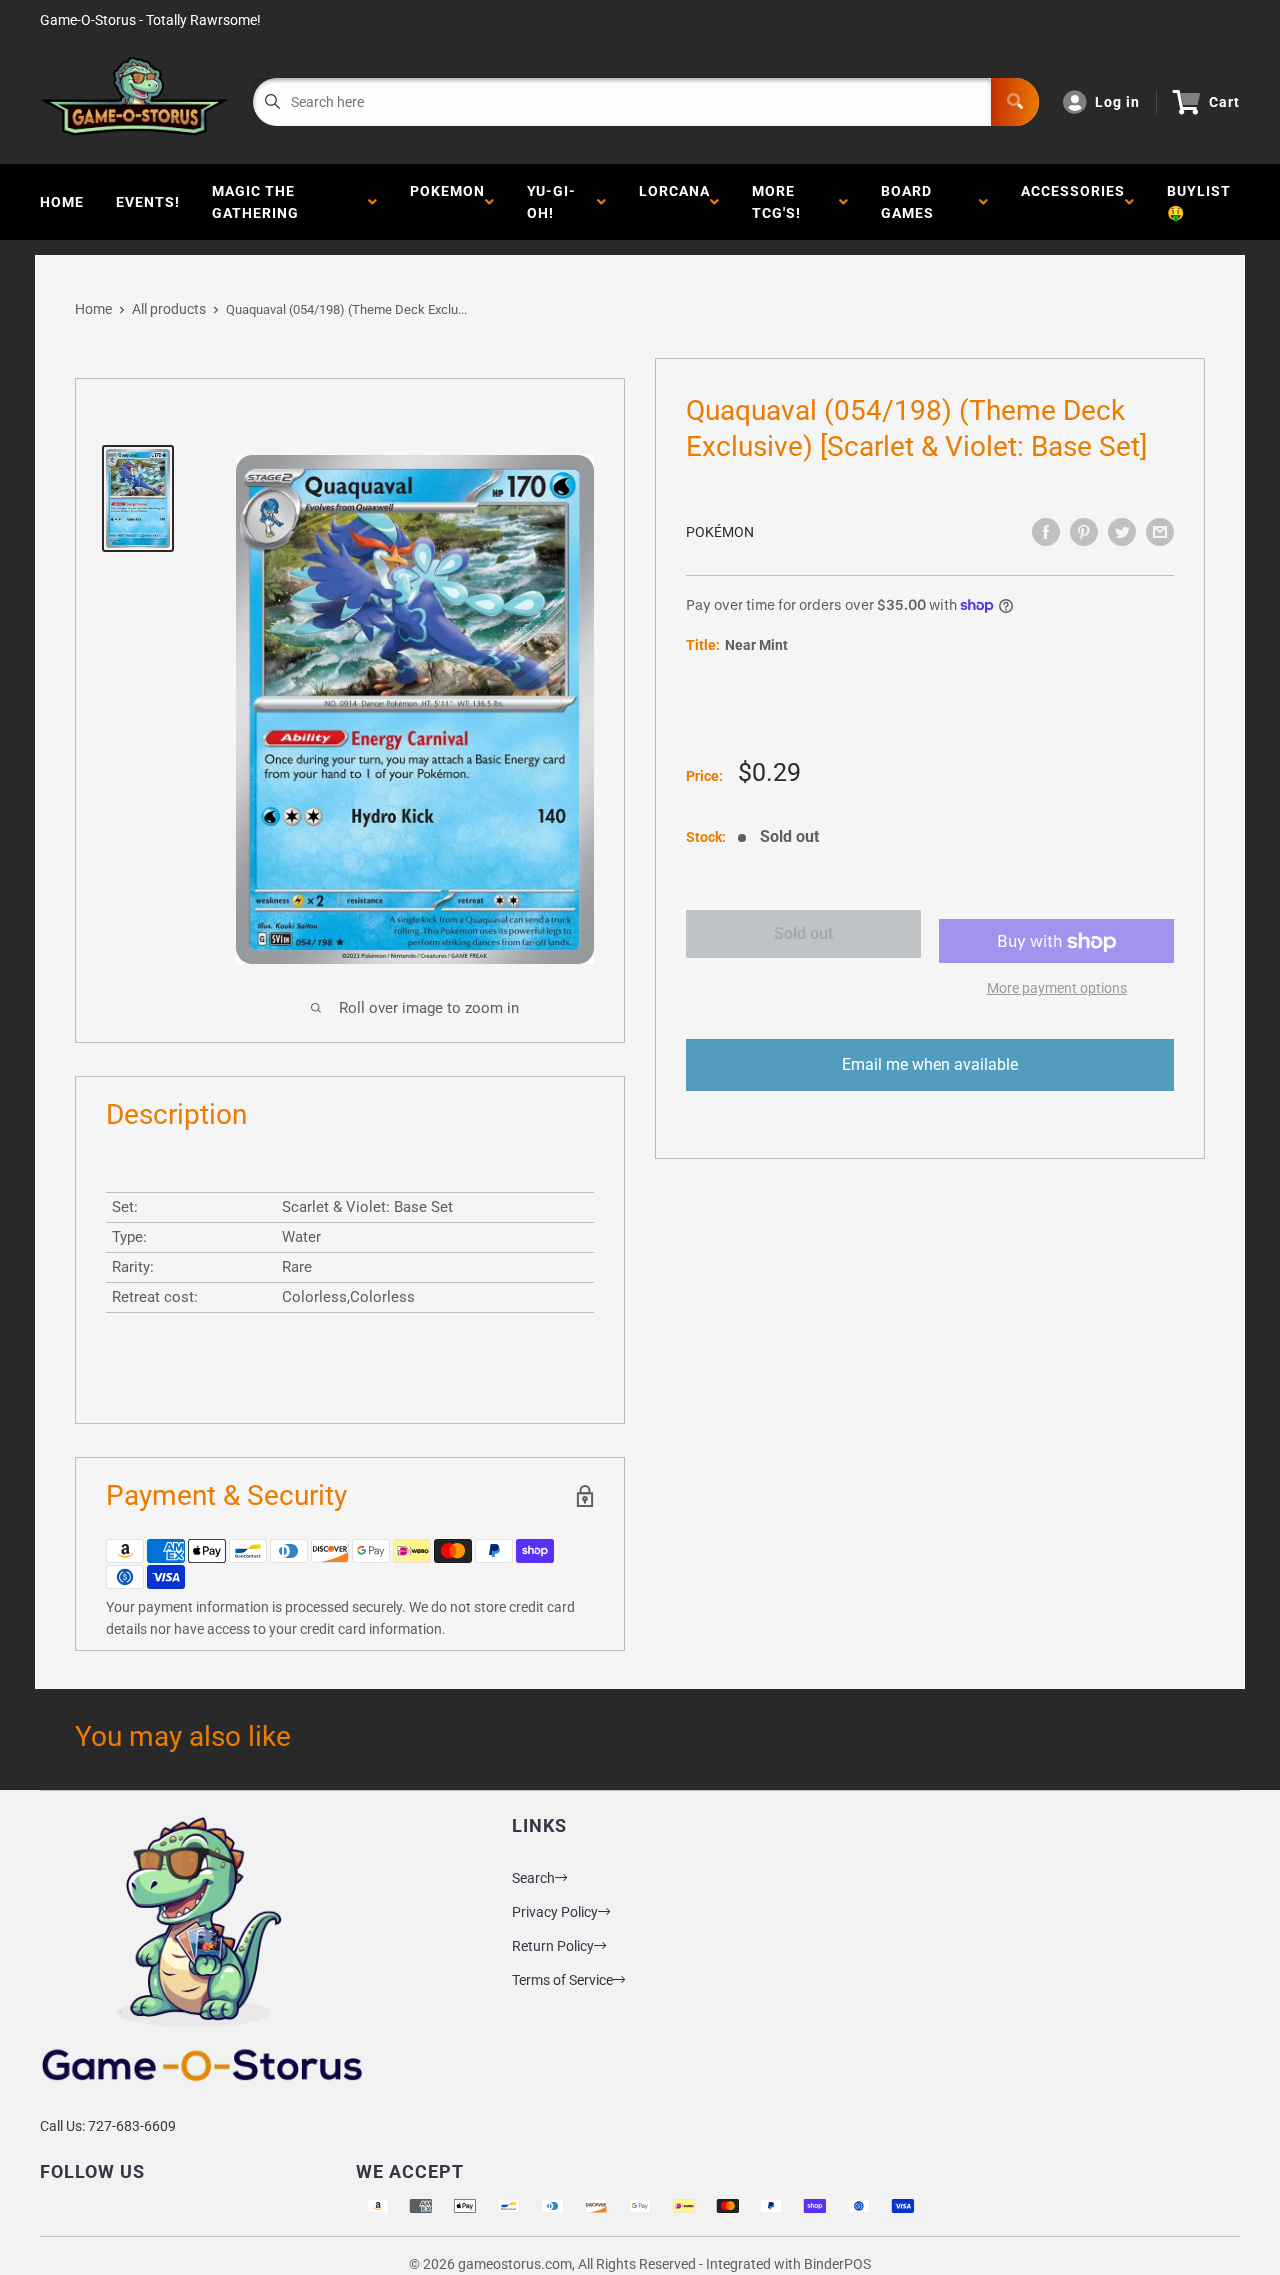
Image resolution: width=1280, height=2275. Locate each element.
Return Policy (553, 1946)
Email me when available (930, 1065)
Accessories (1073, 202)
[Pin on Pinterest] (1084, 532)
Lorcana (674, 202)
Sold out (803, 933)
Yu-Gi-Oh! (551, 202)
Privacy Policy (555, 1912)
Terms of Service (562, 1980)
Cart (1224, 102)
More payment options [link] (1057, 989)
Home (62, 202)
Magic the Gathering (259, 202)
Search (533, 1878)
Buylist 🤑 (1199, 202)
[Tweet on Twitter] (1122, 532)
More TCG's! (780, 202)
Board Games (911, 202)
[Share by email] (1160, 532)
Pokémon (720, 532)
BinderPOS (837, 2264)
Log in (1117, 102)
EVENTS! (148, 202)
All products (169, 309)
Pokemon (447, 202)
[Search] (1015, 102)
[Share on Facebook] (1046, 532)
